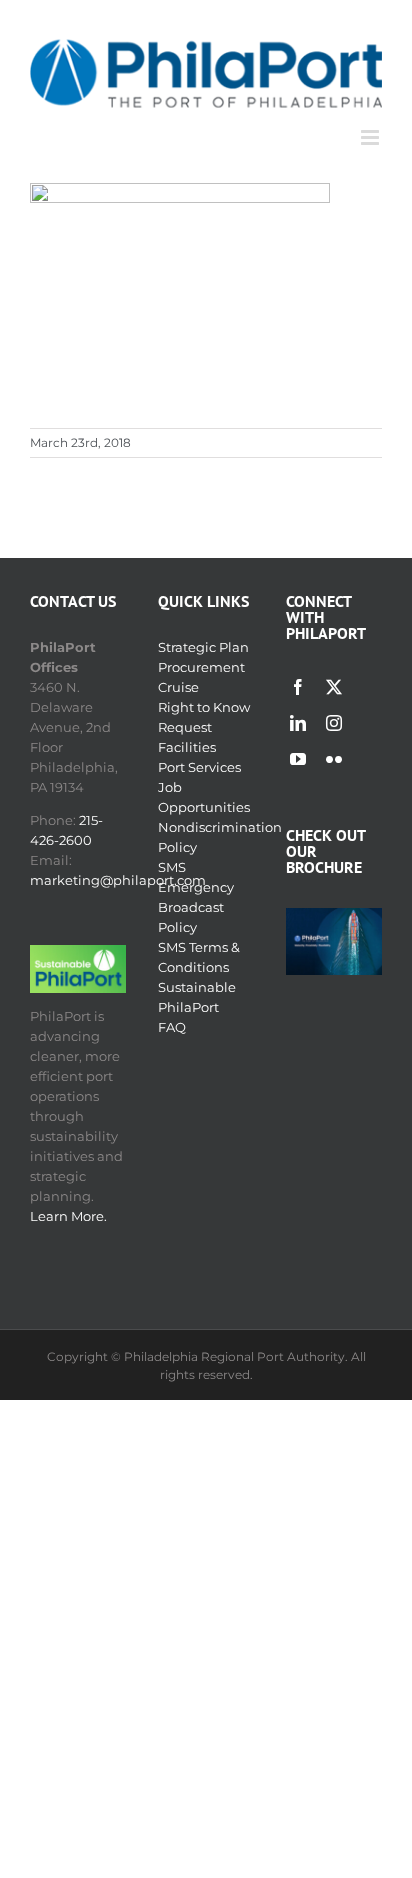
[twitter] (334, 687)
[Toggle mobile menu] (371, 137)
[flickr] (334, 759)
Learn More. (68, 1216)
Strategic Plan (203, 647)
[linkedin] (298, 723)
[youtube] (298, 759)
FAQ (172, 1027)
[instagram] (334, 723)
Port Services (199, 767)
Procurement (201, 667)
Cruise (178, 687)
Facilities (187, 747)
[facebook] (298, 687)
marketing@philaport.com (118, 880)
